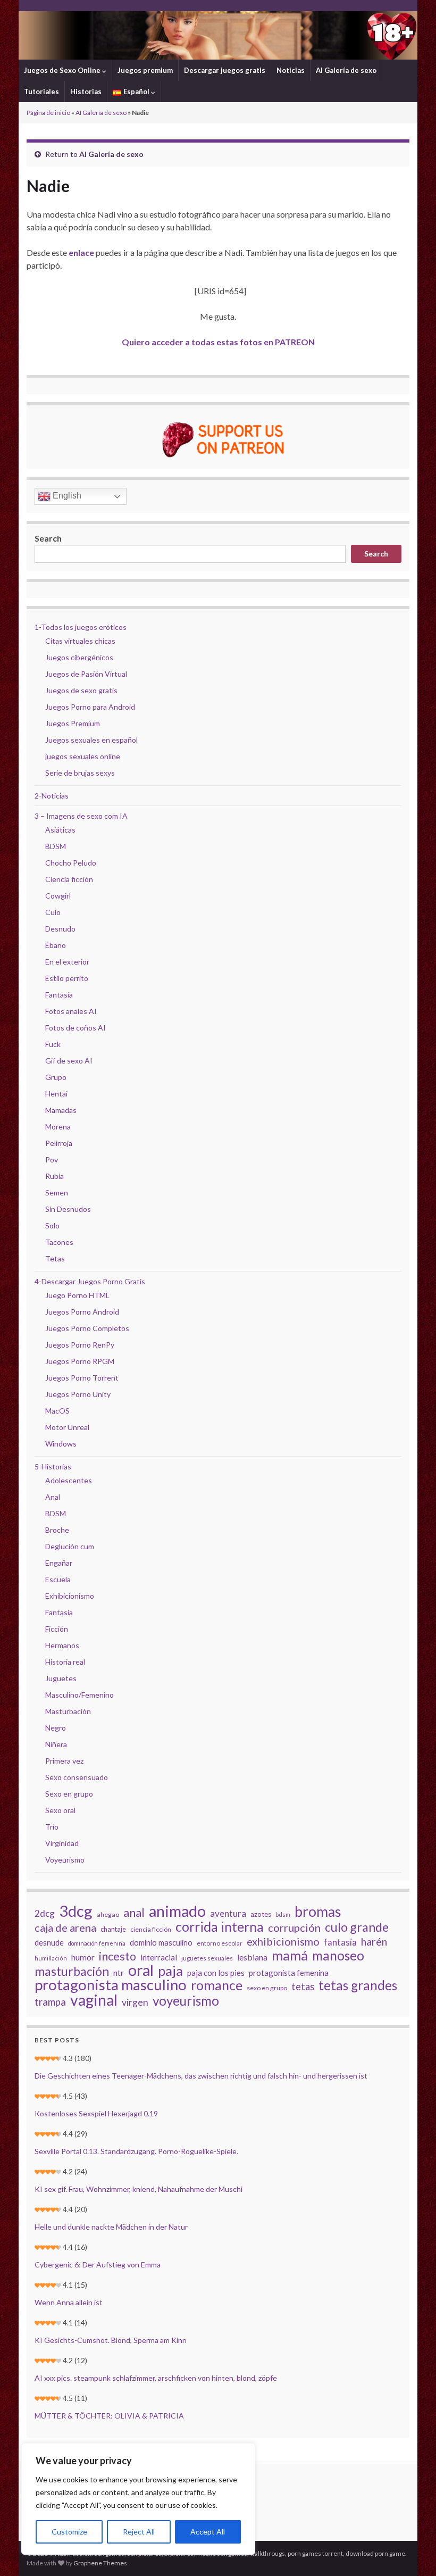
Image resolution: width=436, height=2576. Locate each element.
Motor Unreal (67, 1427)
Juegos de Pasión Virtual (86, 674)
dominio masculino (161, 1942)
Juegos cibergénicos (79, 657)
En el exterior (67, 962)
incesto (118, 1956)
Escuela (58, 1579)
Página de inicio (48, 113)
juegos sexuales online (83, 756)
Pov (52, 1160)
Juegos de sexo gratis (81, 690)
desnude (49, 1942)
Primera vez (64, 1761)
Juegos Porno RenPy (80, 1345)
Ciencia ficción (69, 879)
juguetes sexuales (207, 1958)
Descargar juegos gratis (225, 70)
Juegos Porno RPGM (80, 1361)
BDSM (56, 846)
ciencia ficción (151, 1929)
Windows (61, 1444)
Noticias (291, 70)
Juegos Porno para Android (90, 707)
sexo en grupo (267, 1988)
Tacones (59, 1242)
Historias (86, 92)
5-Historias (53, 1466)
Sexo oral (60, 1810)
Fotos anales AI (71, 1011)
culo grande (357, 1927)
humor (83, 1957)
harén (374, 1942)
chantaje (113, 1929)
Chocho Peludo (71, 863)
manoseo (338, 1956)
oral (141, 1970)
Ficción (57, 1629)
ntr (119, 1973)
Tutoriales (41, 92)
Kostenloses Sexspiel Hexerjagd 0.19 (96, 2113)
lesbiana (252, 1957)
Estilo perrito (67, 978)
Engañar (59, 1563)
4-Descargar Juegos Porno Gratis (90, 1281)
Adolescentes (69, 1480)
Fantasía (59, 995)
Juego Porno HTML (77, 1295)
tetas (303, 1987)
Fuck (53, 1044)
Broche (57, 1530)
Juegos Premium (73, 723)
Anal (53, 1497)
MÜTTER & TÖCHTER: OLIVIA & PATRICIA (109, 2416)
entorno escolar (220, 1943)
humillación (51, 1958)
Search (48, 538)
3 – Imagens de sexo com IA (81, 816)
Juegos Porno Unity (78, 1394)
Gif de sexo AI (69, 1061)
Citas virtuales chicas (80, 641)
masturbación (72, 1971)
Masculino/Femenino (79, 1695)
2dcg (45, 1913)
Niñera (56, 1744)
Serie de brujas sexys (80, 773)
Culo (53, 912)
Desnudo (60, 929)
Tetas (55, 1258)
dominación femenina (97, 1943)
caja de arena (65, 1927)
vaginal (94, 2000)
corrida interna (220, 1926)
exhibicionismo (283, 1941)
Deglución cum (70, 1546)
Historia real (65, 1662)
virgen (135, 2002)
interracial (159, 1957)
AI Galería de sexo (346, 70)
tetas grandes (358, 1985)
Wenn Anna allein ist (69, 2302)
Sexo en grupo (69, 1794)
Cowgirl (58, 896)
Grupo (56, 1077)
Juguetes (61, 1678)
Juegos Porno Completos (87, 1328)
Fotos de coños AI (76, 1028)
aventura (228, 1913)
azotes (261, 1914)
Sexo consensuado (77, 1777)
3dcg (76, 1911)
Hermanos (62, 1645)
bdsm (283, 1914)
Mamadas (61, 1110)
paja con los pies (216, 1973)
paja (170, 1971)
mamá (290, 1955)
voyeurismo (186, 2001)
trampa (50, 2002)
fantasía (340, 1942)
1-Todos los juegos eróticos (81, 627)
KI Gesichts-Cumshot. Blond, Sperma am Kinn (111, 2340)
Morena (58, 1127)
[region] (138, 2499)
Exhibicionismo (70, 1596)
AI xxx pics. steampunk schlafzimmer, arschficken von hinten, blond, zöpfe (156, 2378)
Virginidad (62, 1843)
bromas (318, 1912)
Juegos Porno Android (82, 1312)
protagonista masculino (111, 1985)
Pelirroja (59, 1143)
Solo (52, 1225)
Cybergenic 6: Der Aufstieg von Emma (98, 2265)
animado (177, 1911)
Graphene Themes (100, 2563)
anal (134, 1913)
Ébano (56, 945)
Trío (52, 1827)
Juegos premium (145, 70)
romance (217, 1985)
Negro (56, 1728)
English (66, 496)
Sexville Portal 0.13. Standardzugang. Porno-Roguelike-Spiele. (136, 2151)
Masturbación (68, 1711)
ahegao (108, 1914)
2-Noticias (52, 796)
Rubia (54, 1176)
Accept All (208, 2532)
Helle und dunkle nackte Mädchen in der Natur (111, 2227)
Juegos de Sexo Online (63, 70)
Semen (57, 1193)
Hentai (56, 1094)
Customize (69, 2532)
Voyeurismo (65, 1860)
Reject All (139, 2532)
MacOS (57, 1411)
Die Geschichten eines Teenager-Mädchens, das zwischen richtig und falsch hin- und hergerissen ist (201, 2076)
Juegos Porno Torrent (82, 1378)
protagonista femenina (289, 1973)
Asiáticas (60, 830)
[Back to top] (412, 2552)
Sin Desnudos (68, 1209)
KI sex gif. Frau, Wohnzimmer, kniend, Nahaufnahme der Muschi (139, 2189)
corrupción (294, 1927)
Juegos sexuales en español (91, 740)
